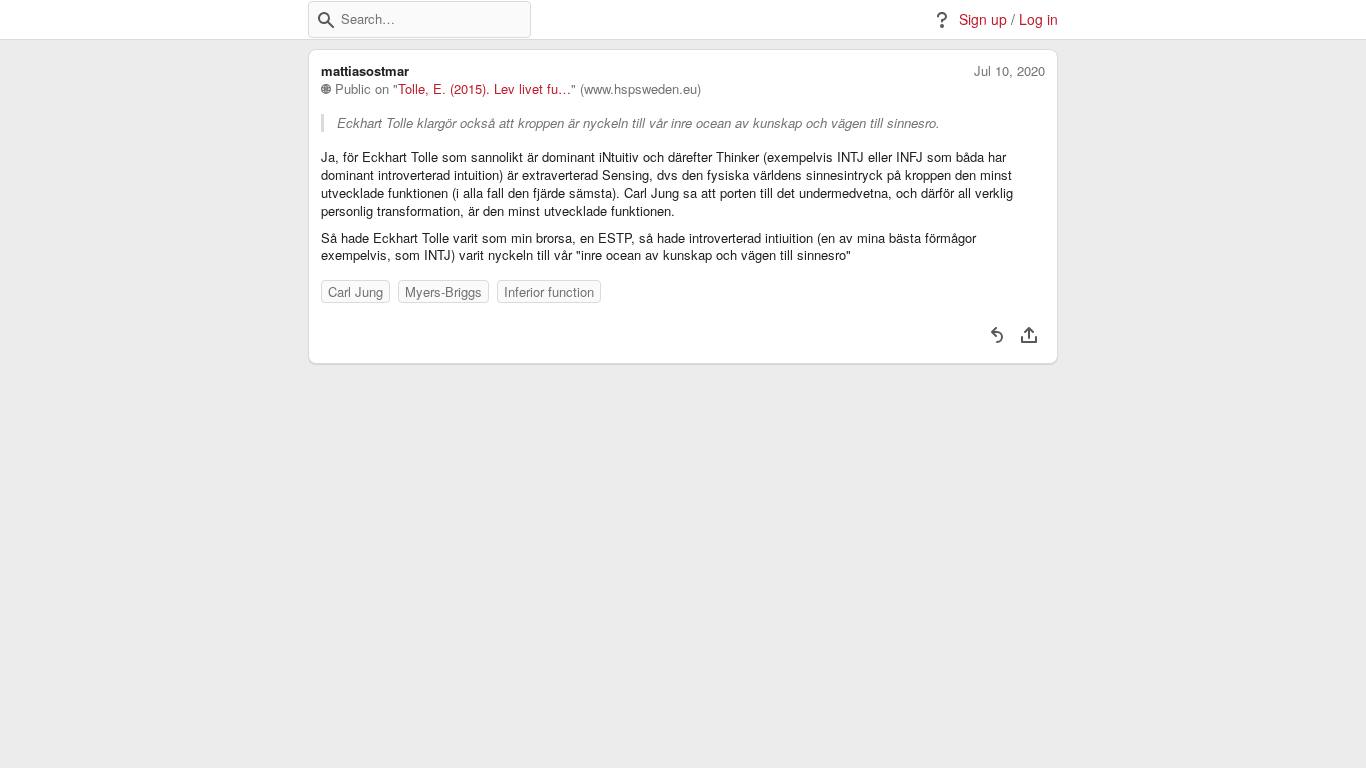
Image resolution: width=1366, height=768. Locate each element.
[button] (326, 20)
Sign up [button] (983, 19)
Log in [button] (1038, 19)
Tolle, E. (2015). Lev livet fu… (484, 89)
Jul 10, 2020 (1009, 71)
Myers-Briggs (443, 291)
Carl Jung (355, 291)
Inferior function (549, 291)
